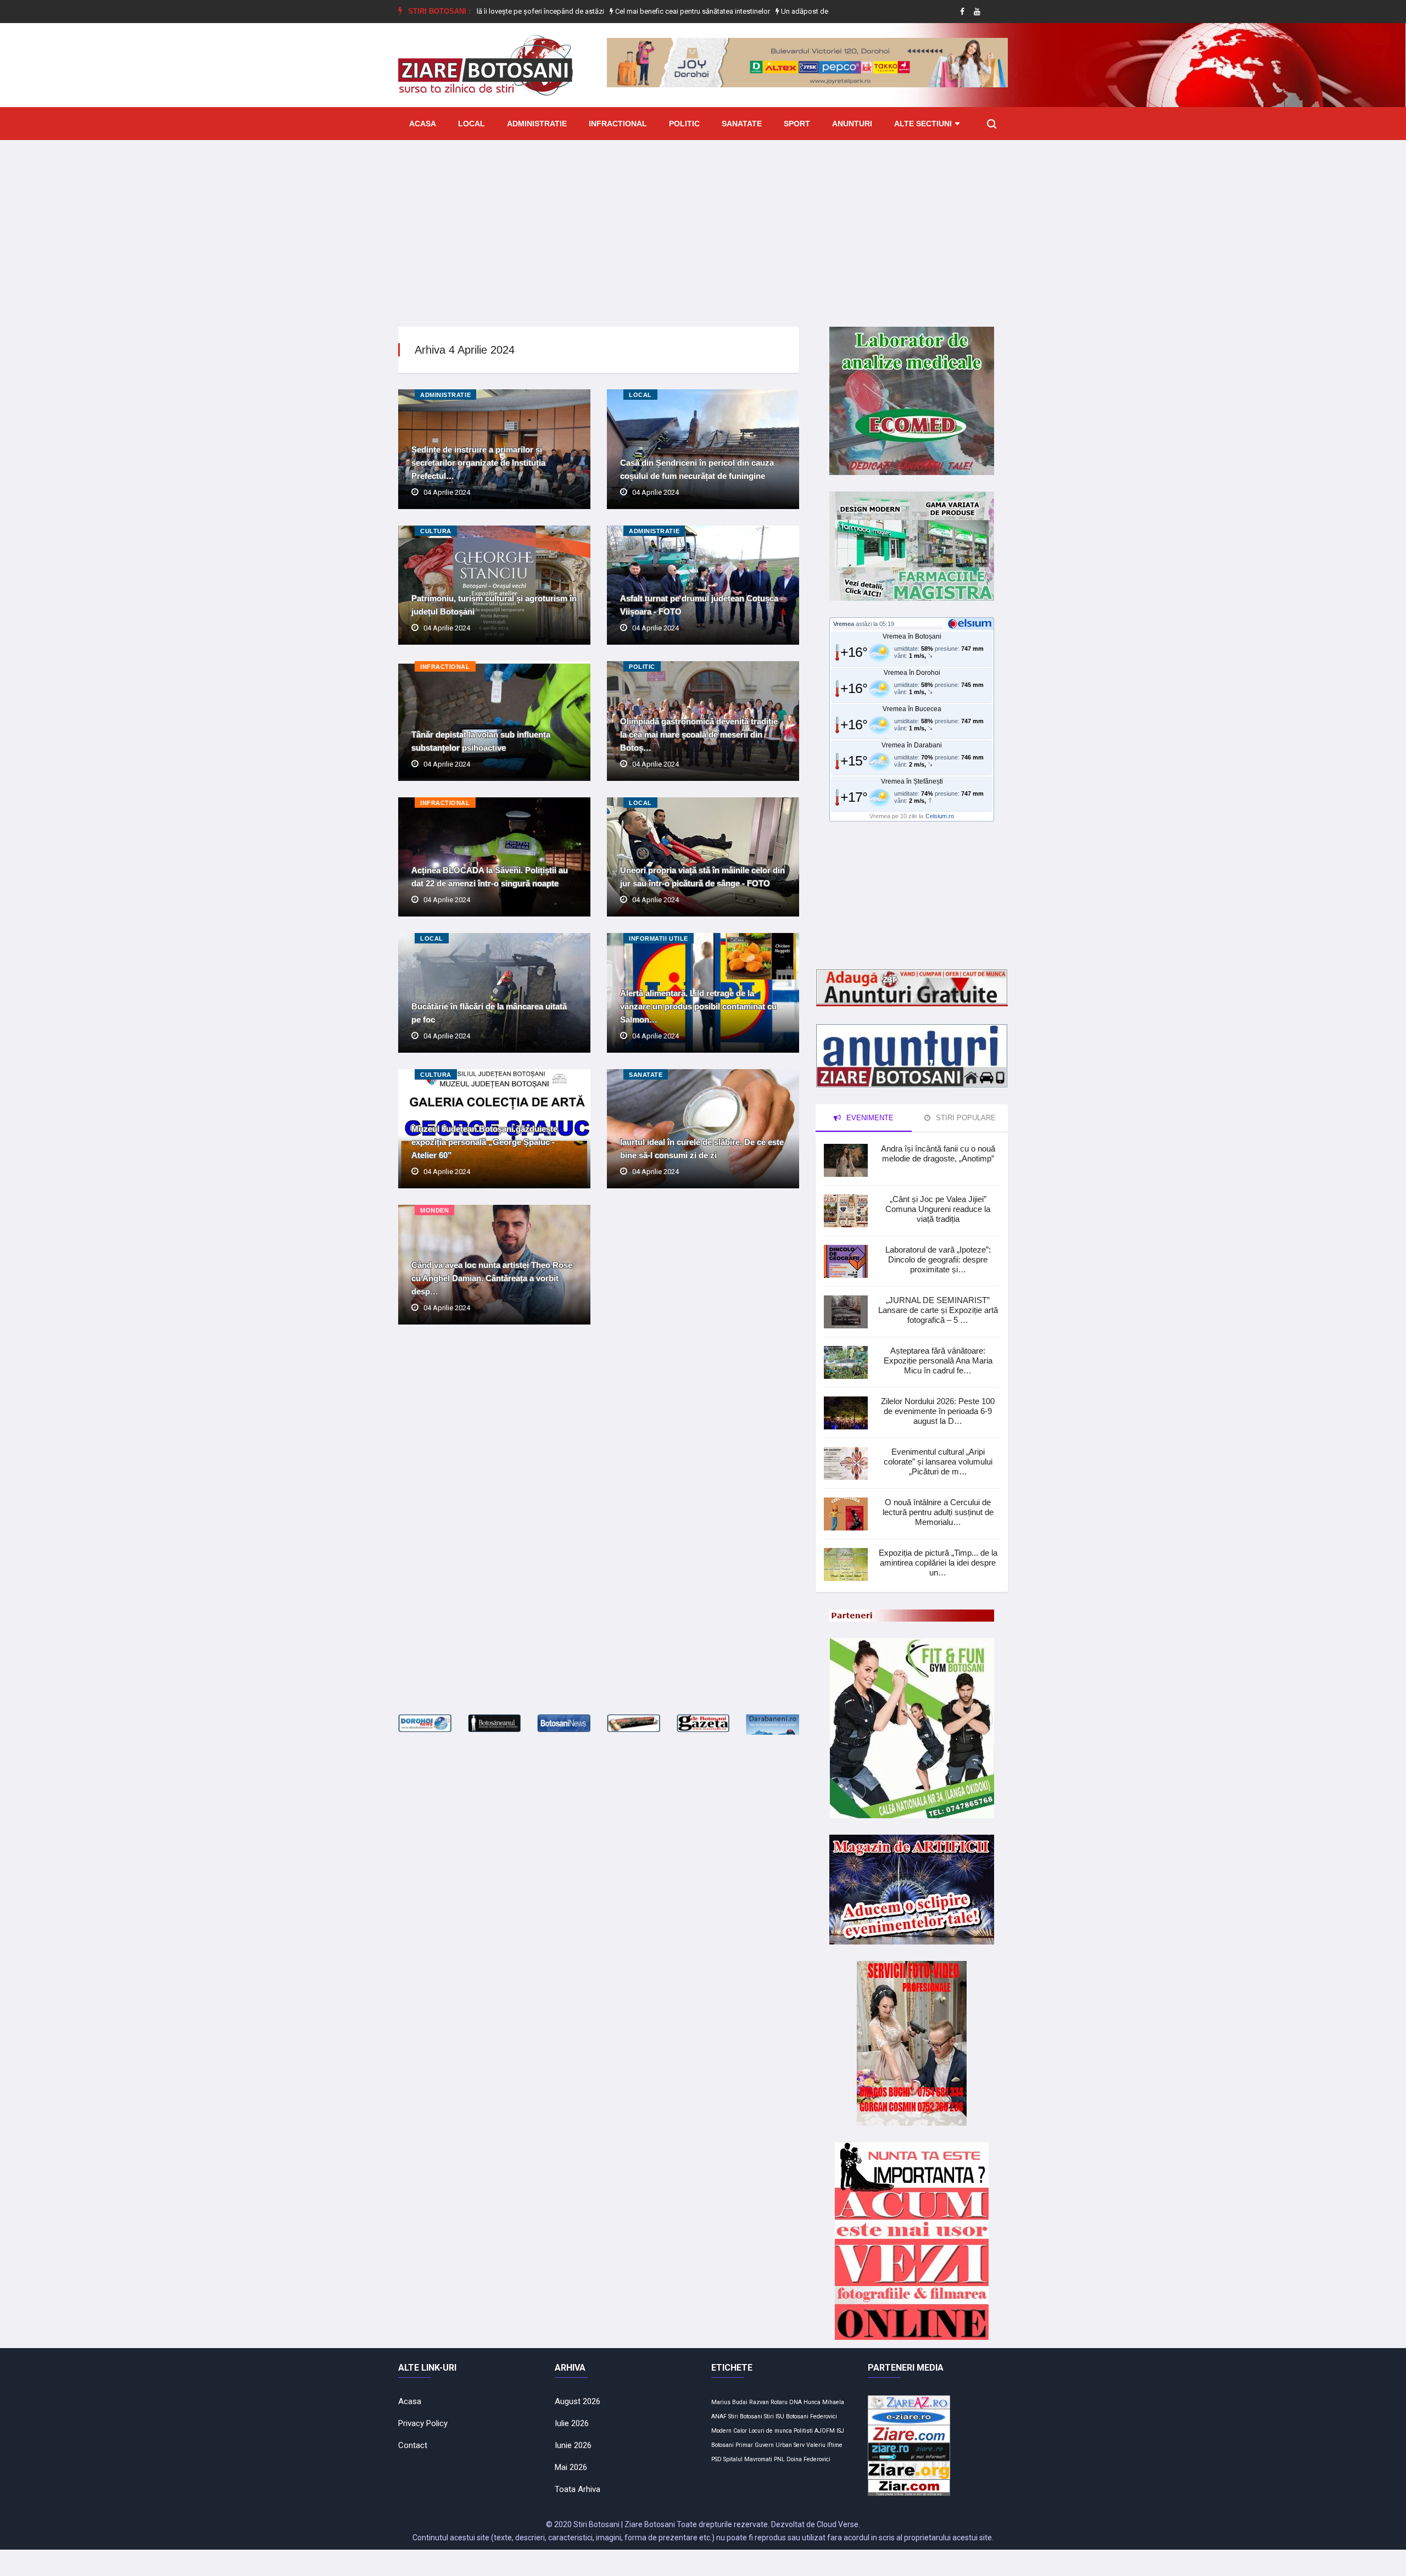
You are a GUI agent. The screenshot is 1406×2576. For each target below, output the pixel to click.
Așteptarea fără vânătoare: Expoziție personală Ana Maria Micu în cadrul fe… (938, 1360)
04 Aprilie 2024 (447, 492)
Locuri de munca (770, 2431)
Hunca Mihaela (824, 2402)
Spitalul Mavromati (748, 2459)
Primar (744, 2445)
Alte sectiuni (923, 124)
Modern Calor (729, 2431)
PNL (779, 2459)
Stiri (769, 2416)
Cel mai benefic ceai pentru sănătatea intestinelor (603, 11)
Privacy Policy (423, 2423)
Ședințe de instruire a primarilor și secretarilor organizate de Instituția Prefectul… (478, 463)
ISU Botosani (792, 2416)
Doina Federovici (808, 2459)
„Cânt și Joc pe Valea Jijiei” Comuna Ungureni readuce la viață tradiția (938, 1209)
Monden (434, 1210)
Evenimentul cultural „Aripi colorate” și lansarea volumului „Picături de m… (938, 1462)
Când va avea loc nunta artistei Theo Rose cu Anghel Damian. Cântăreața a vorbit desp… (492, 1278)
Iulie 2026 (572, 2423)
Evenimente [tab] (869, 1118)
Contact (413, 2445)
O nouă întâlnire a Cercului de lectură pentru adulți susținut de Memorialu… (938, 1512)
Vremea (844, 624)
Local (472, 124)
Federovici (824, 2416)
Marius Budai (729, 2402)
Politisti (803, 2431)
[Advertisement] (703, 225)
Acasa (423, 124)
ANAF (719, 2416)
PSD (716, 2459)
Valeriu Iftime (824, 2445)
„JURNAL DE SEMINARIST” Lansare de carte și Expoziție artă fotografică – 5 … (938, 1310)
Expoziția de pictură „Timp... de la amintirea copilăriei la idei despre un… (938, 1563)
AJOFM (825, 2431)
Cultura (436, 531)
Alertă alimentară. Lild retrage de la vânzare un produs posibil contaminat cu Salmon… (698, 1006)
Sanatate (742, 124)
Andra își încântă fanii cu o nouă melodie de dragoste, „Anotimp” (938, 1153)
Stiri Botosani (745, 2416)
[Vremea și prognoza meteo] (972, 623)
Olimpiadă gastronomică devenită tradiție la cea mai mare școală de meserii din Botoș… (699, 734)
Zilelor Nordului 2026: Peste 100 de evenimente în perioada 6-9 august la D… (938, 1411)
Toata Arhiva (578, 2489)
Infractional (618, 124)
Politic (684, 124)
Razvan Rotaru (768, 2402)
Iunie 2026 (573, 2445)
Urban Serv (790, 2445)
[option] (604, 12)
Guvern (764, 2445)
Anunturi (852, 124)
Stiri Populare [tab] (965, 1118)
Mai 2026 (571, 2467)
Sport (797, 124)
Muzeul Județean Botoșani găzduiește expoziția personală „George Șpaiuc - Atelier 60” (484, 1142)
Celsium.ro (940, 816)
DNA (796, 2402)
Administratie (537, 124)
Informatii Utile (659, 938)
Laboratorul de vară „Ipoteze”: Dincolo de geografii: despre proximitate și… (938, 1259)
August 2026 (578, 2401)
